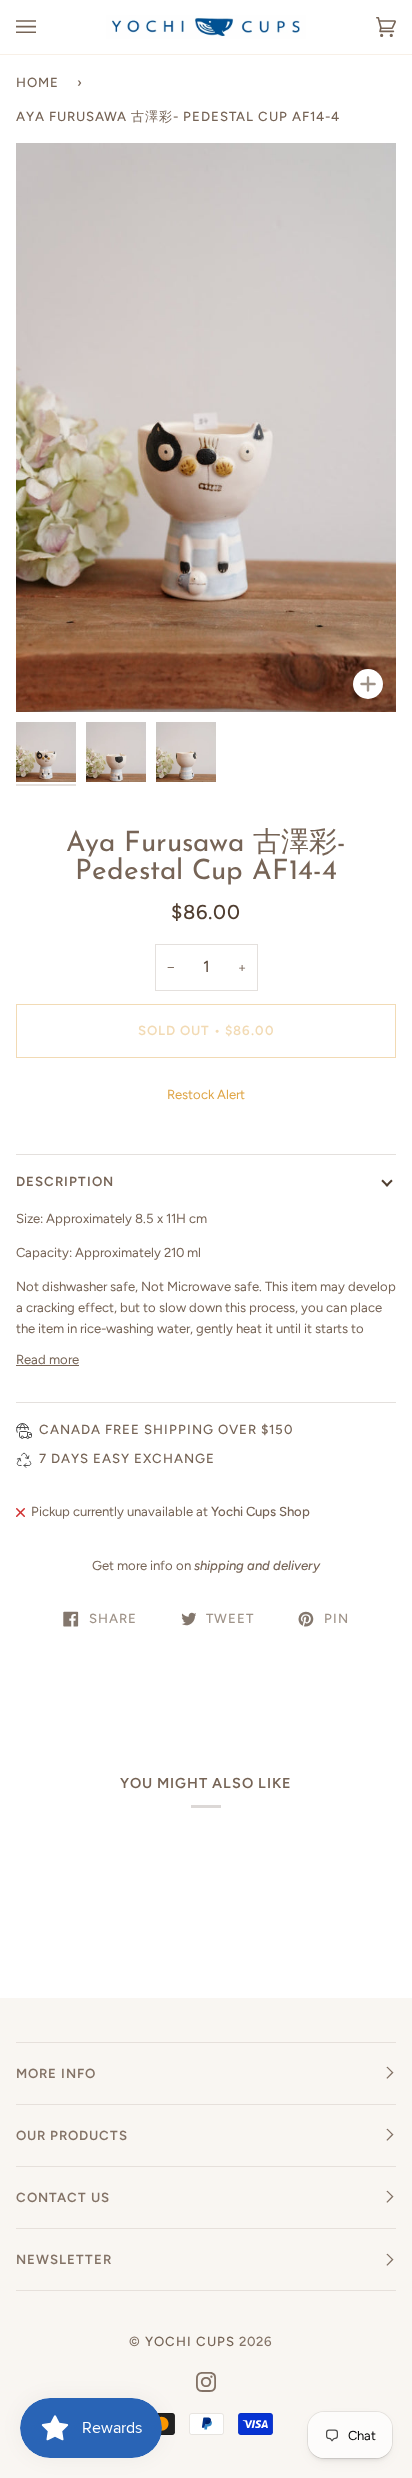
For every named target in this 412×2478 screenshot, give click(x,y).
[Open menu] (46, 27)
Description (65, 1181)
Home (37, 82)
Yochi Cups (190, 2341)
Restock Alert (206, 1094)
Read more (47, 1359)
